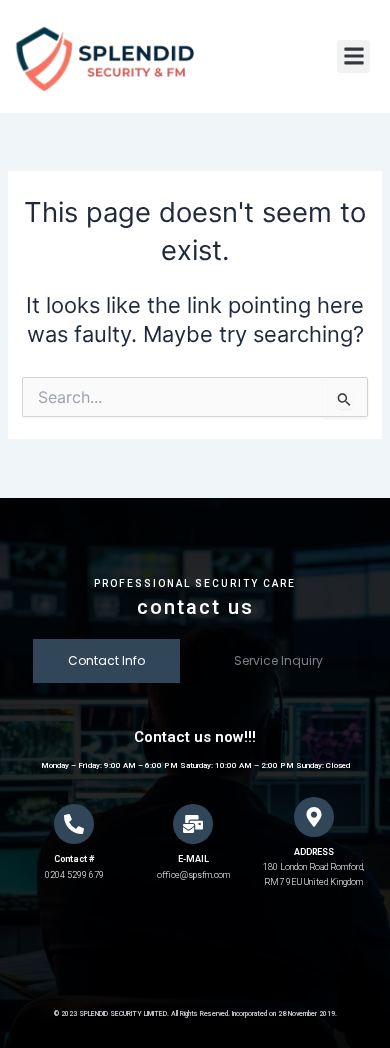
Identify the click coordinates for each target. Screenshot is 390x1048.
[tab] (106, 661)
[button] (353, 56)
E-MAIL (193, 859)
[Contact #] (74, 824)
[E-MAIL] (193, 824)
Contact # (74, 859)
